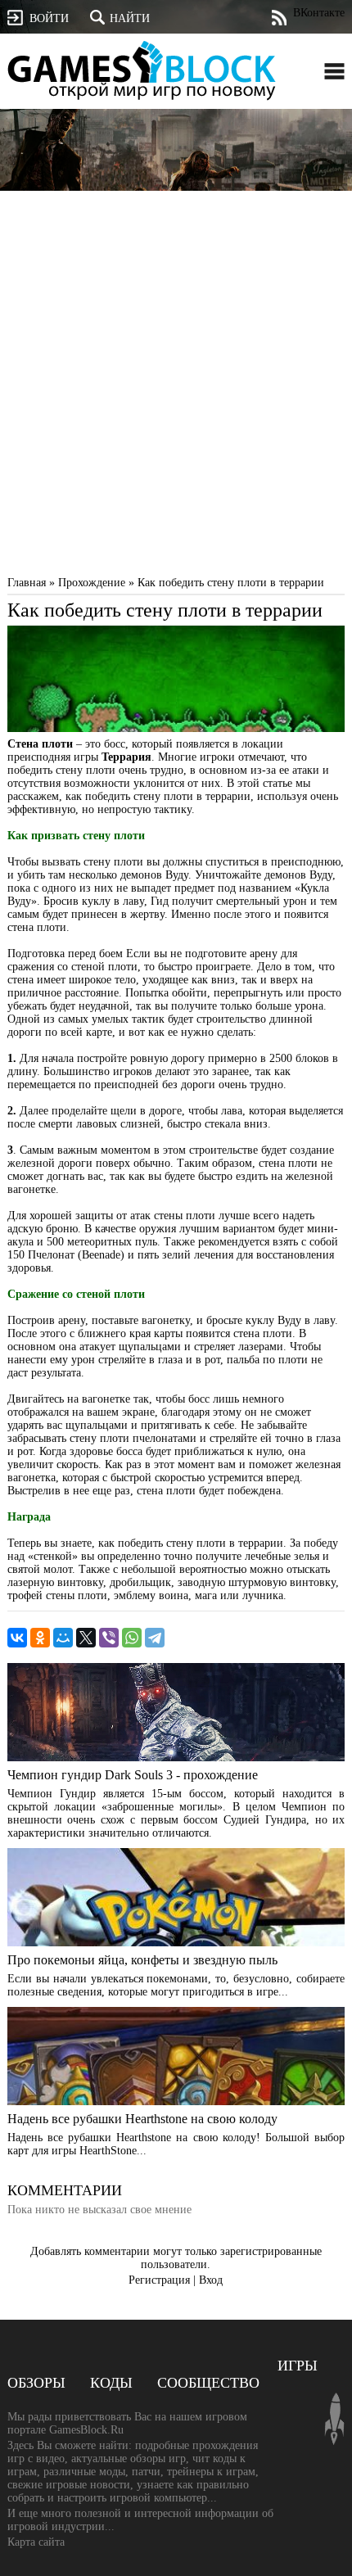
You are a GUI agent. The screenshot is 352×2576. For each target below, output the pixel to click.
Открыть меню (334, 71)
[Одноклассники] (40, 1638)
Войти (49, 18)
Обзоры (36, 2383)
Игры (298, 2366)
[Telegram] (155, 1638)
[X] (86, 1638)
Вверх (334, 2419)
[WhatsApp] (132, 1638)
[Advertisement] (176, 387)
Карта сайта (36, 2542)
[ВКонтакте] (17, 1638)
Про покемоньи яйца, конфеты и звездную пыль (142, 1960)
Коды (111, 2383)
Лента (279, 18)
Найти (130, 18)
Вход (211, 2280)
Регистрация (159, 2280)
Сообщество (208, 2383)
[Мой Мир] (63, 1638)
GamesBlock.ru (142, 70)
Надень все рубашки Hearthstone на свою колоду (142, 2119)
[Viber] (109, 1638)
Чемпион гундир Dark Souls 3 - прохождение (133, 1775)
